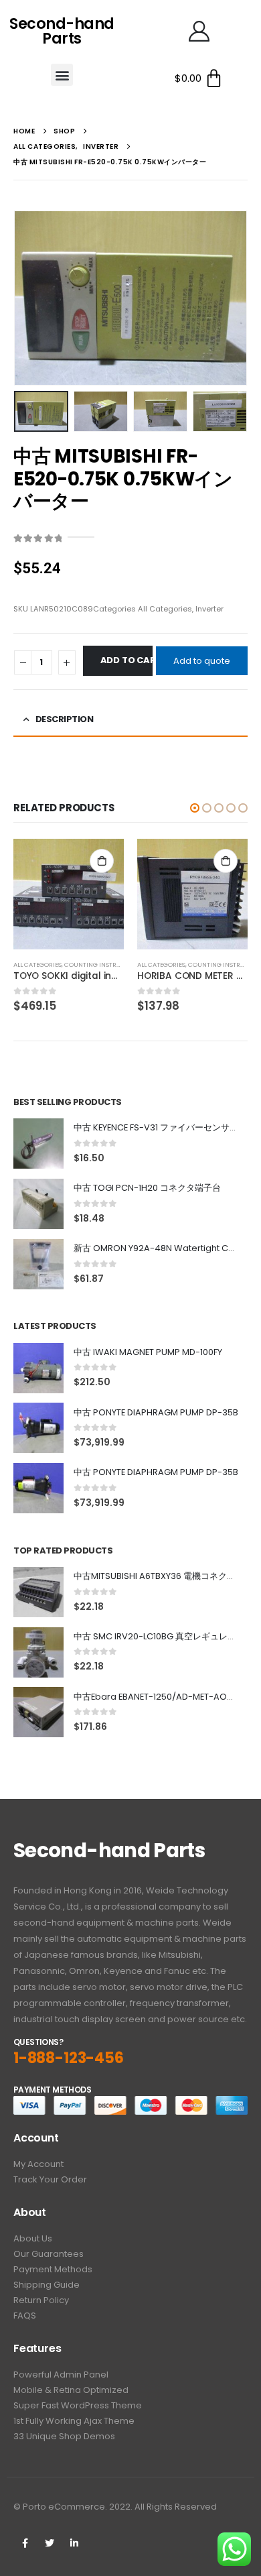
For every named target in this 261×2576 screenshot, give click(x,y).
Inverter (209, 609)
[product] (69, 894)
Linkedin (74, 2543)
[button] (62, 75)
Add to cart (126, 660)
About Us (33, 2238)
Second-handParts (62, 31)
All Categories (165, 609)
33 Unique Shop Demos (64, 2436)
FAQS (25, 2316)
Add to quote (202, 661)
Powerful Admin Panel (61, 2375)
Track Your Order (50, 2179)
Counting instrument (101, 964)
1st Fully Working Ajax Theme (74, 2421)
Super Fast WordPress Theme (78, 2405)
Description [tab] (65, 719)
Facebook (25, 2543)
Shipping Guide (47, 2285)
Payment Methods (53, 2269)
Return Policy (41, 2300)
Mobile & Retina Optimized (71, 2390)
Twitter (50, 2543)
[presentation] (30, 298)
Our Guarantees (49, 2254)
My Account (38, 2164)
